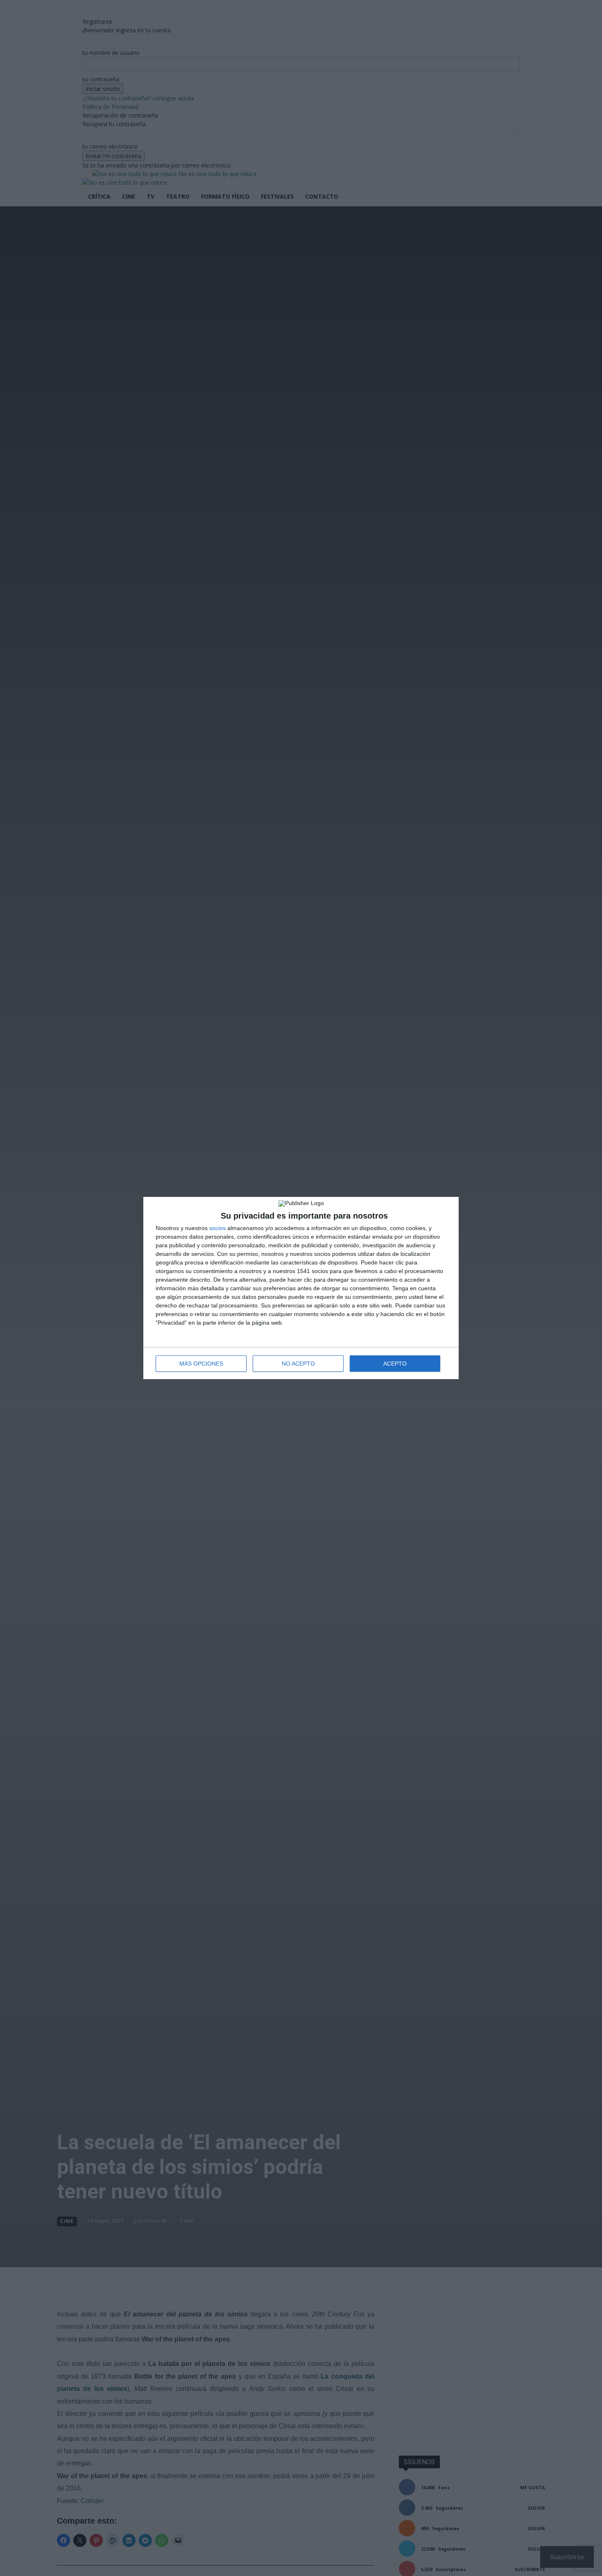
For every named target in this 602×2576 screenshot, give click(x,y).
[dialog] (301, 1288)
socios (217, 1228)
